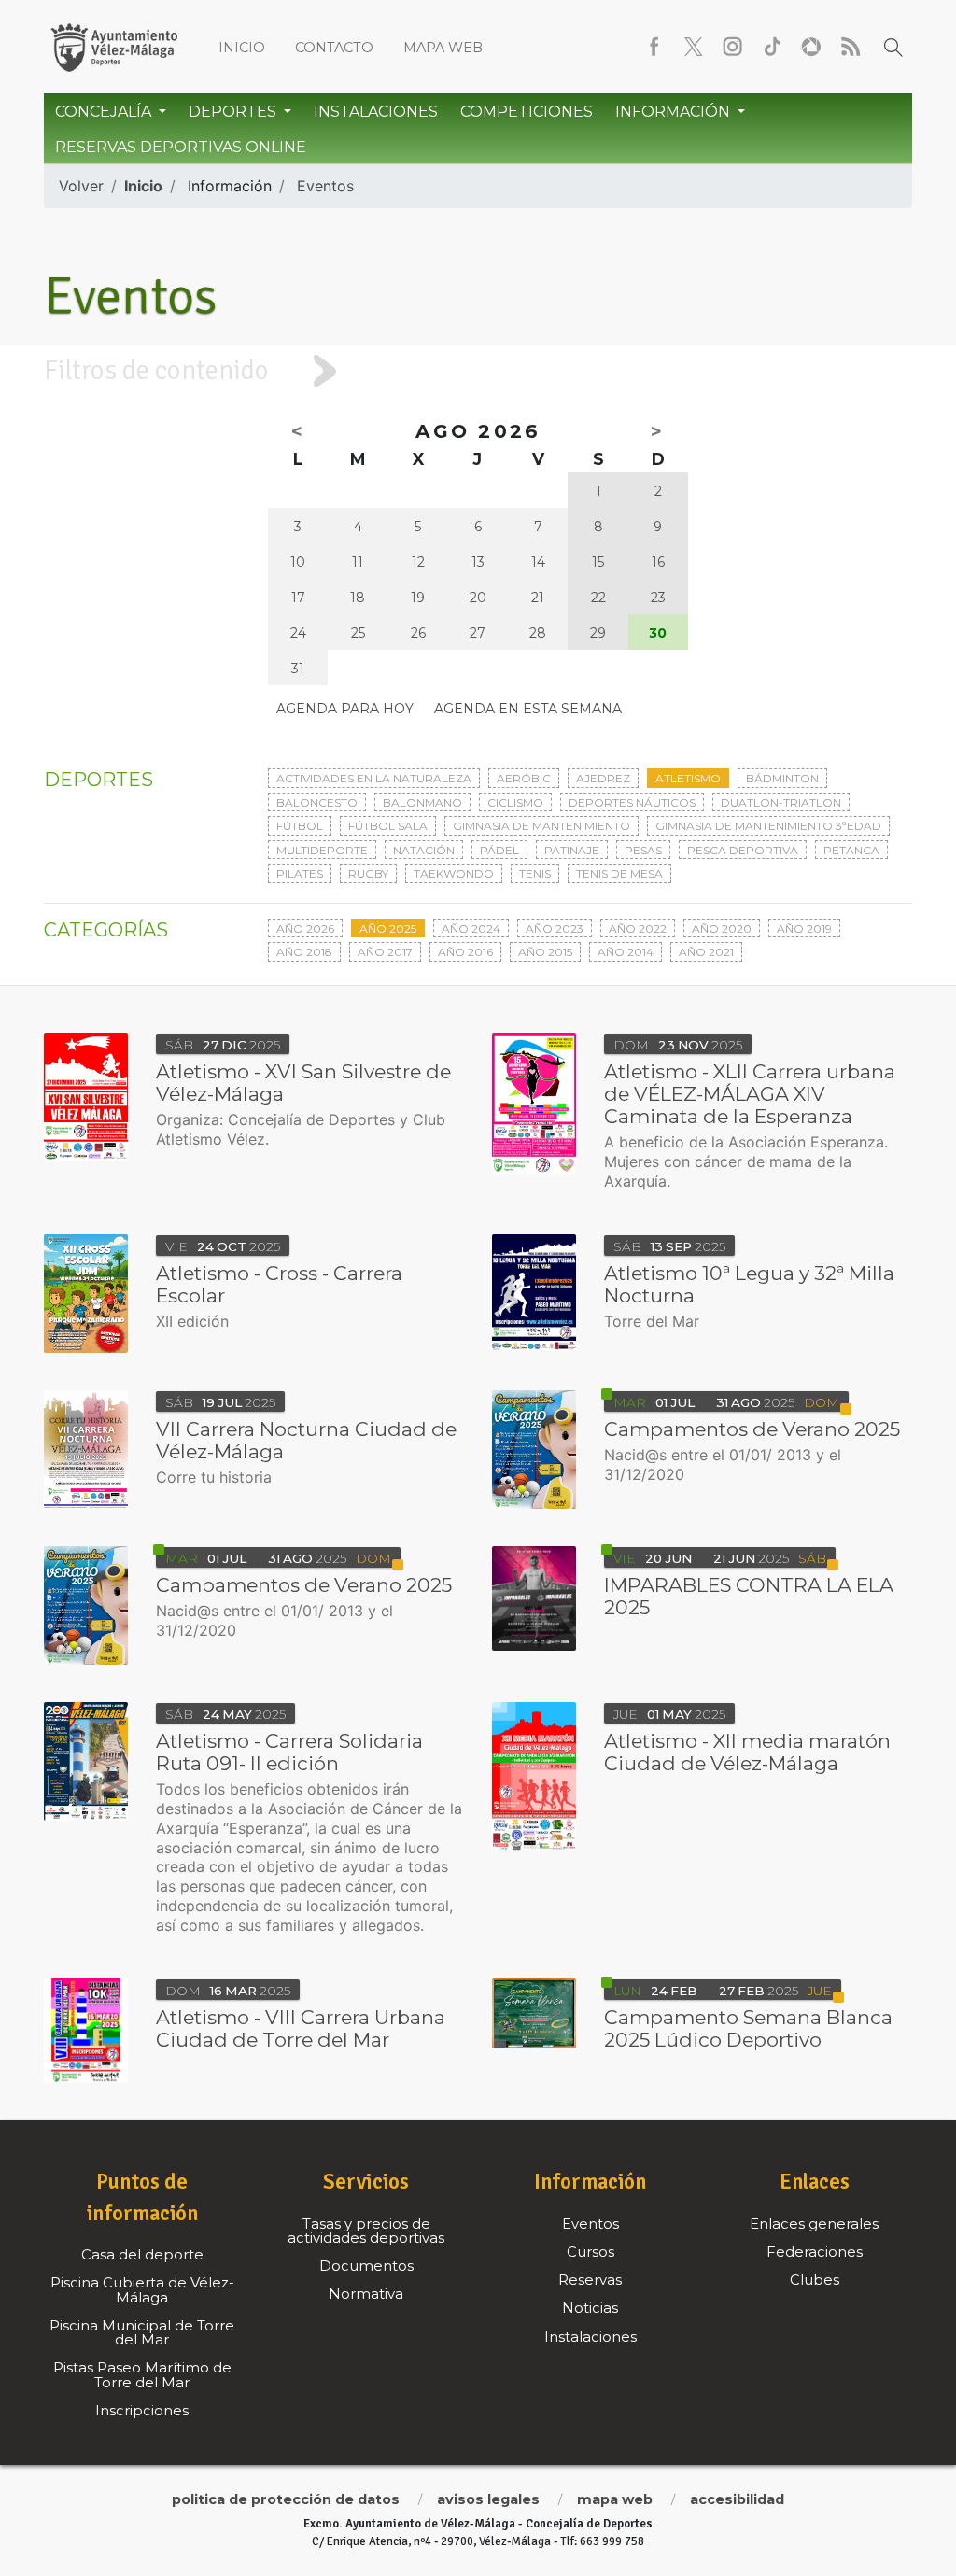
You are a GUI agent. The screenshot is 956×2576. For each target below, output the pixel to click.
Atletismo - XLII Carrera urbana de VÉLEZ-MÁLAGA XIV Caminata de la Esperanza (750, 1094)
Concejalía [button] (105, 112)
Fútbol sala (388, 826)
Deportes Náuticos (632, 802)
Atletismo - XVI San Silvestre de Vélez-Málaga (303, 1083)
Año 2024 (471, 929)
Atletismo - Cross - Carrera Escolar (279, 1284)
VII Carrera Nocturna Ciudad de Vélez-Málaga (306, 1440)
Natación (424, 850)
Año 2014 (626, 952)
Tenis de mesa (619, 873)
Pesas (643, 850)
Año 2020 (722, 929)
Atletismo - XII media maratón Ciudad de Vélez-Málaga (747, 1752)
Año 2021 (706, 952)
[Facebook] (654, 47)
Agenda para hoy (345, 709)
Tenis (535, 873)
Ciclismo (515, 802)
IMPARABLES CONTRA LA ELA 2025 (749, 1596)
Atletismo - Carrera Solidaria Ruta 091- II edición (289, 1752)
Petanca (851, 850)
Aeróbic (524, 778)
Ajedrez (603, 778)
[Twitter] (694, 47)
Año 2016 (465, 952)
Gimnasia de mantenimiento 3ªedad (768, 826)
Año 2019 (804, 929)
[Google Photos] (811, 47)
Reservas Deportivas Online (181, 147)
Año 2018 (304, 952)
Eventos (325, 186)
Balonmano (422, 802)
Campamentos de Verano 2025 (752, 1429)
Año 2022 (638, 929)
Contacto (334, 48)
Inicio (242, 48)
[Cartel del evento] (534, 1103)
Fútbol (300, 826)
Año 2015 (545, 952)
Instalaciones (376, 112)
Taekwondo (454, 873)
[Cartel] (86, 1294)
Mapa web (443, 48)
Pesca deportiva (743, 850)
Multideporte (322, 850)
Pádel (499, 850)
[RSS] (851, 47)
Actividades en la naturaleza (374, 778)
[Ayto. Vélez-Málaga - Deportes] (114, 47)
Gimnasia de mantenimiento (541, 826)
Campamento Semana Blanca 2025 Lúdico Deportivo (748, 2028)
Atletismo (688, 778)
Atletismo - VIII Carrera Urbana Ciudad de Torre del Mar (301, 2028)
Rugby (368, 873)
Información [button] (675, 112)
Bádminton (782, 778)
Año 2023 (555, 929)
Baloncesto (317, 802)
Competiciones (527, 112)
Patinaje (572, 850)
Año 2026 (305, 929)
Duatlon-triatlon (781, 802)
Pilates (300, 873)
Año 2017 (385, 952)
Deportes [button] (234, 112)
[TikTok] (772, 47)
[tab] (478, 371)
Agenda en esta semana (528, 709)
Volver (81, 186)
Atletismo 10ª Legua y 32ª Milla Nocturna (749, 1284)
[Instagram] (733, 47)
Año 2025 (388, 929)
